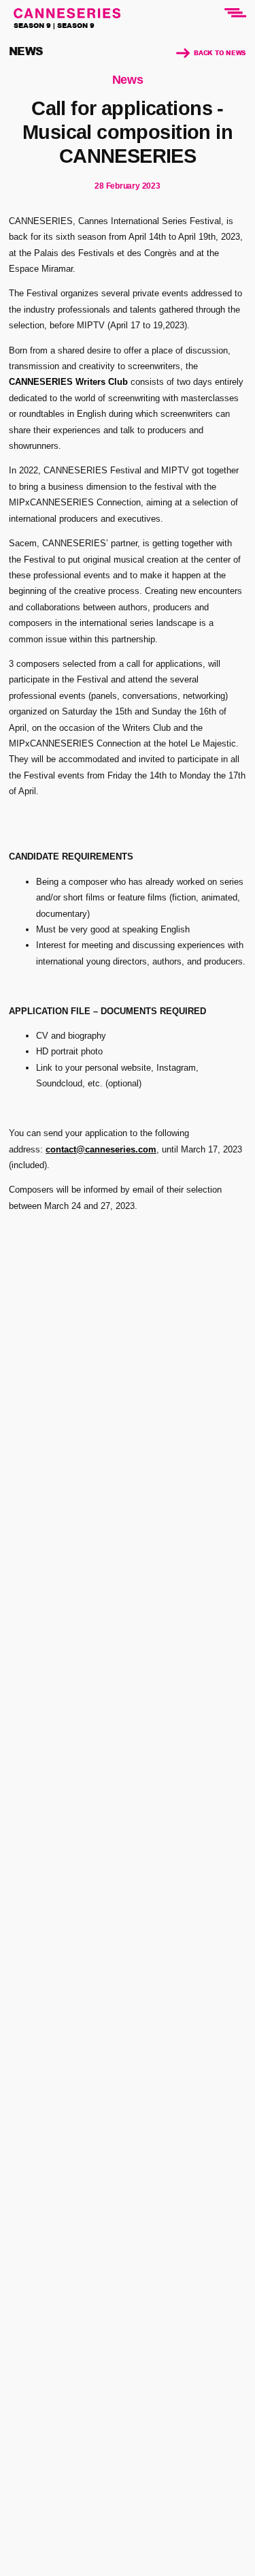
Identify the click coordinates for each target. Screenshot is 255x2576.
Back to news (220, 53)
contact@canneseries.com (101, 1149)
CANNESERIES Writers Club (68, 382)
